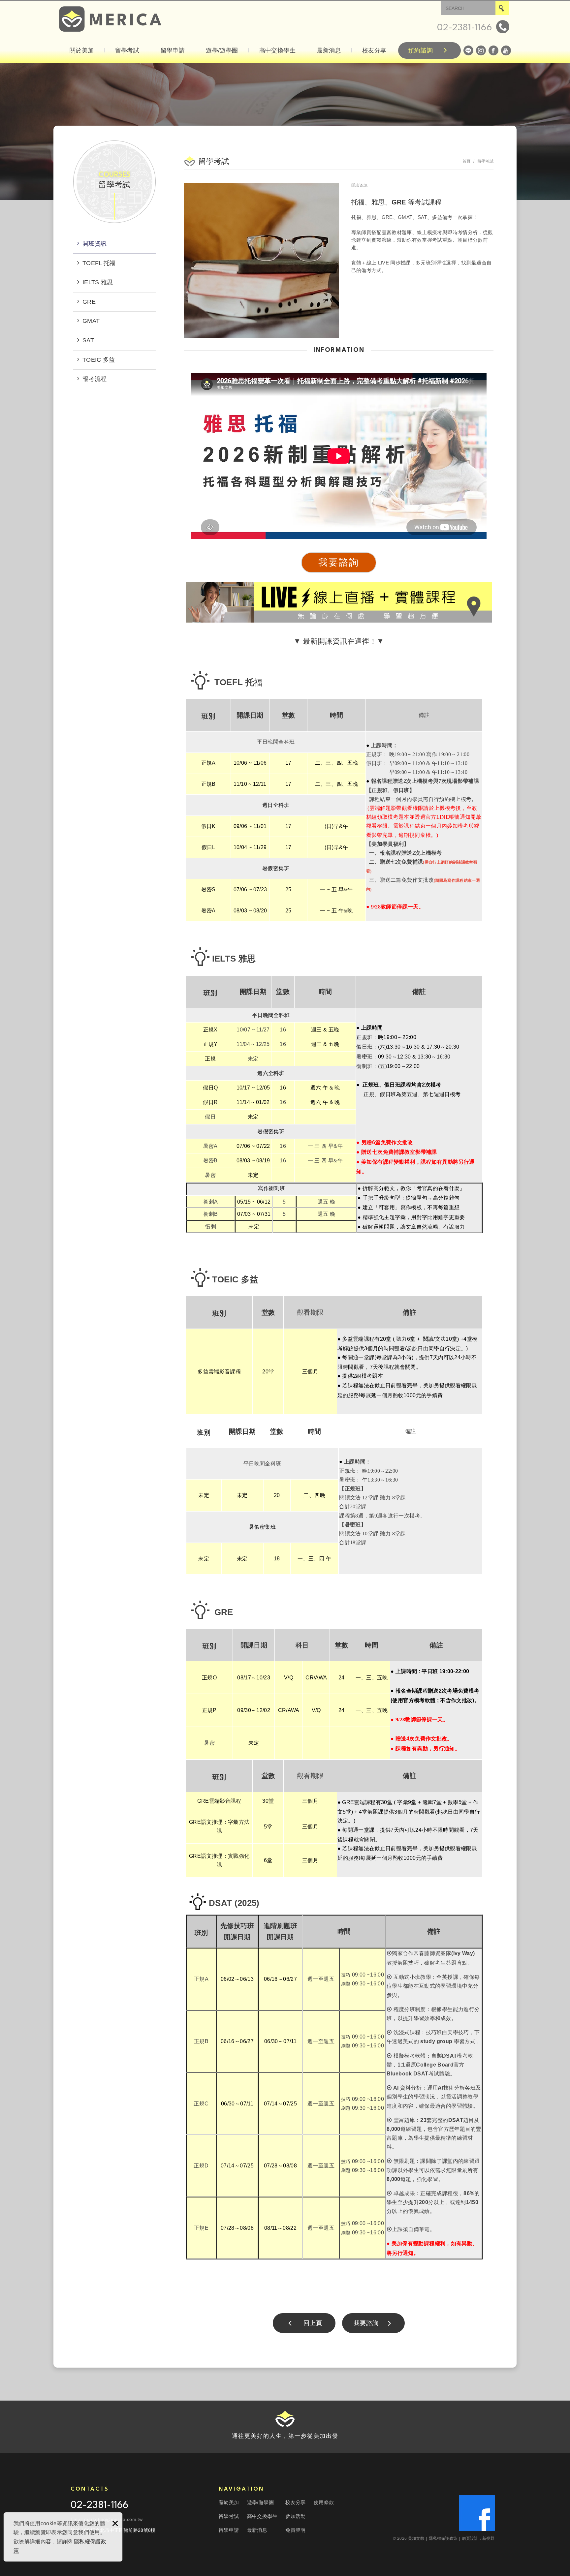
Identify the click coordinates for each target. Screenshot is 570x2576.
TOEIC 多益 (99, 360)
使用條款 (324, 2502)
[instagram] (481, 50)
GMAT (91, 321)
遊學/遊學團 (222, 50)
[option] (263, 261)
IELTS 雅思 (98, 282)
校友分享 (374, 50)
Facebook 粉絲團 (477, 2513)
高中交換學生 (277, 50)
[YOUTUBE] (506, 50)
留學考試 (127, 50)
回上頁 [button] (313, 2323)
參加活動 (295, 2516)
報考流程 (95, 379)
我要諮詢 (366, 2323)
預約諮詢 (421, 50)
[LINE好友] (468, 50)
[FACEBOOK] (493, 50)
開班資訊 (95, 244)
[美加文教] (110, 19)
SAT (88, 340)
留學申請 (173, 50)
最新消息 (329, 50)
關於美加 (82, 50)
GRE (89, 302)
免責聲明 (295, 2530)
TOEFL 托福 (99, 263)
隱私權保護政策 (444, 2538)
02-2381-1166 (99, 2506)
